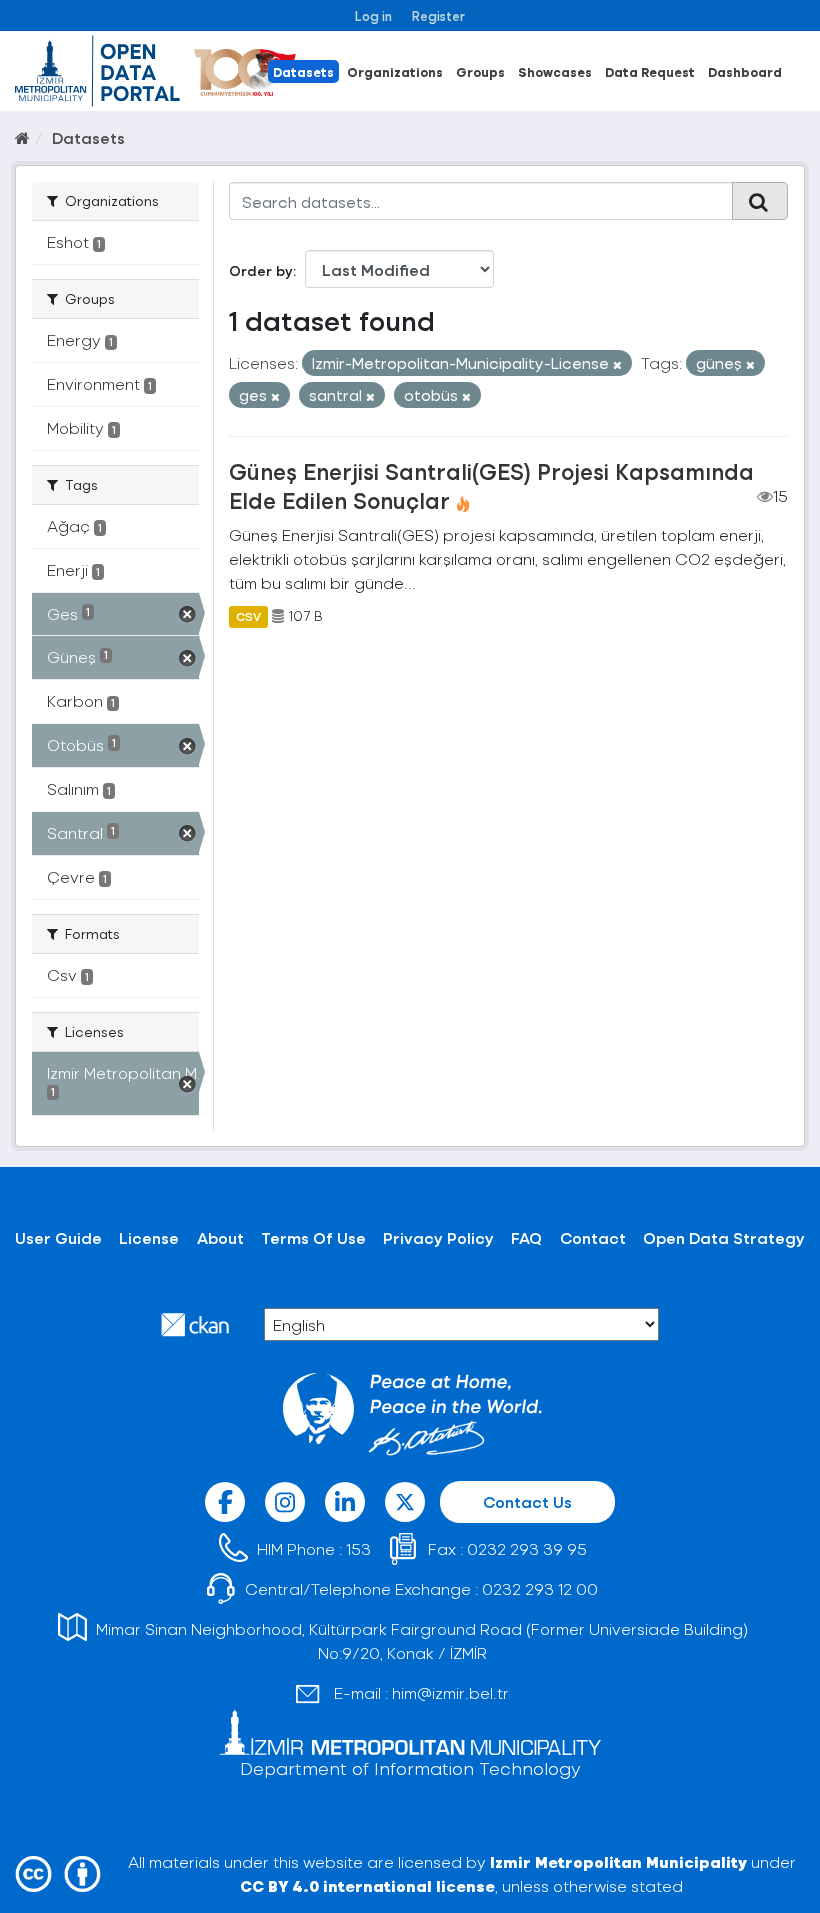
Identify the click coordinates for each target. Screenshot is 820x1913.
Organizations (395, 71)
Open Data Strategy (724, 1237)
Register (438, 15)
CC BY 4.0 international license (367, 1885)
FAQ (526, 1237)
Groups (480, 71)
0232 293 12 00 (540, 1588)
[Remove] (617, 364)
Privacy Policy (438, 1237)
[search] (760, 201)
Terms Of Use (313, 1237)
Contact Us (527, 1501)
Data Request (650, 71)
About (220, 1237)
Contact (593, 1237)
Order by (261, 270)
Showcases (555, 71)
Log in (373, 15)
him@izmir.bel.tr (450, 1692)
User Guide (58, 1237)
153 (358, 1548)
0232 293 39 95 (527, 1548)
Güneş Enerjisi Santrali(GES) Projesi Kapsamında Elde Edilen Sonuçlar (491, 485)
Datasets (303, 71)
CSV (248, 616)
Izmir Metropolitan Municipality (618, 1861)
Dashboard (745, 71)
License (149, 1237)
